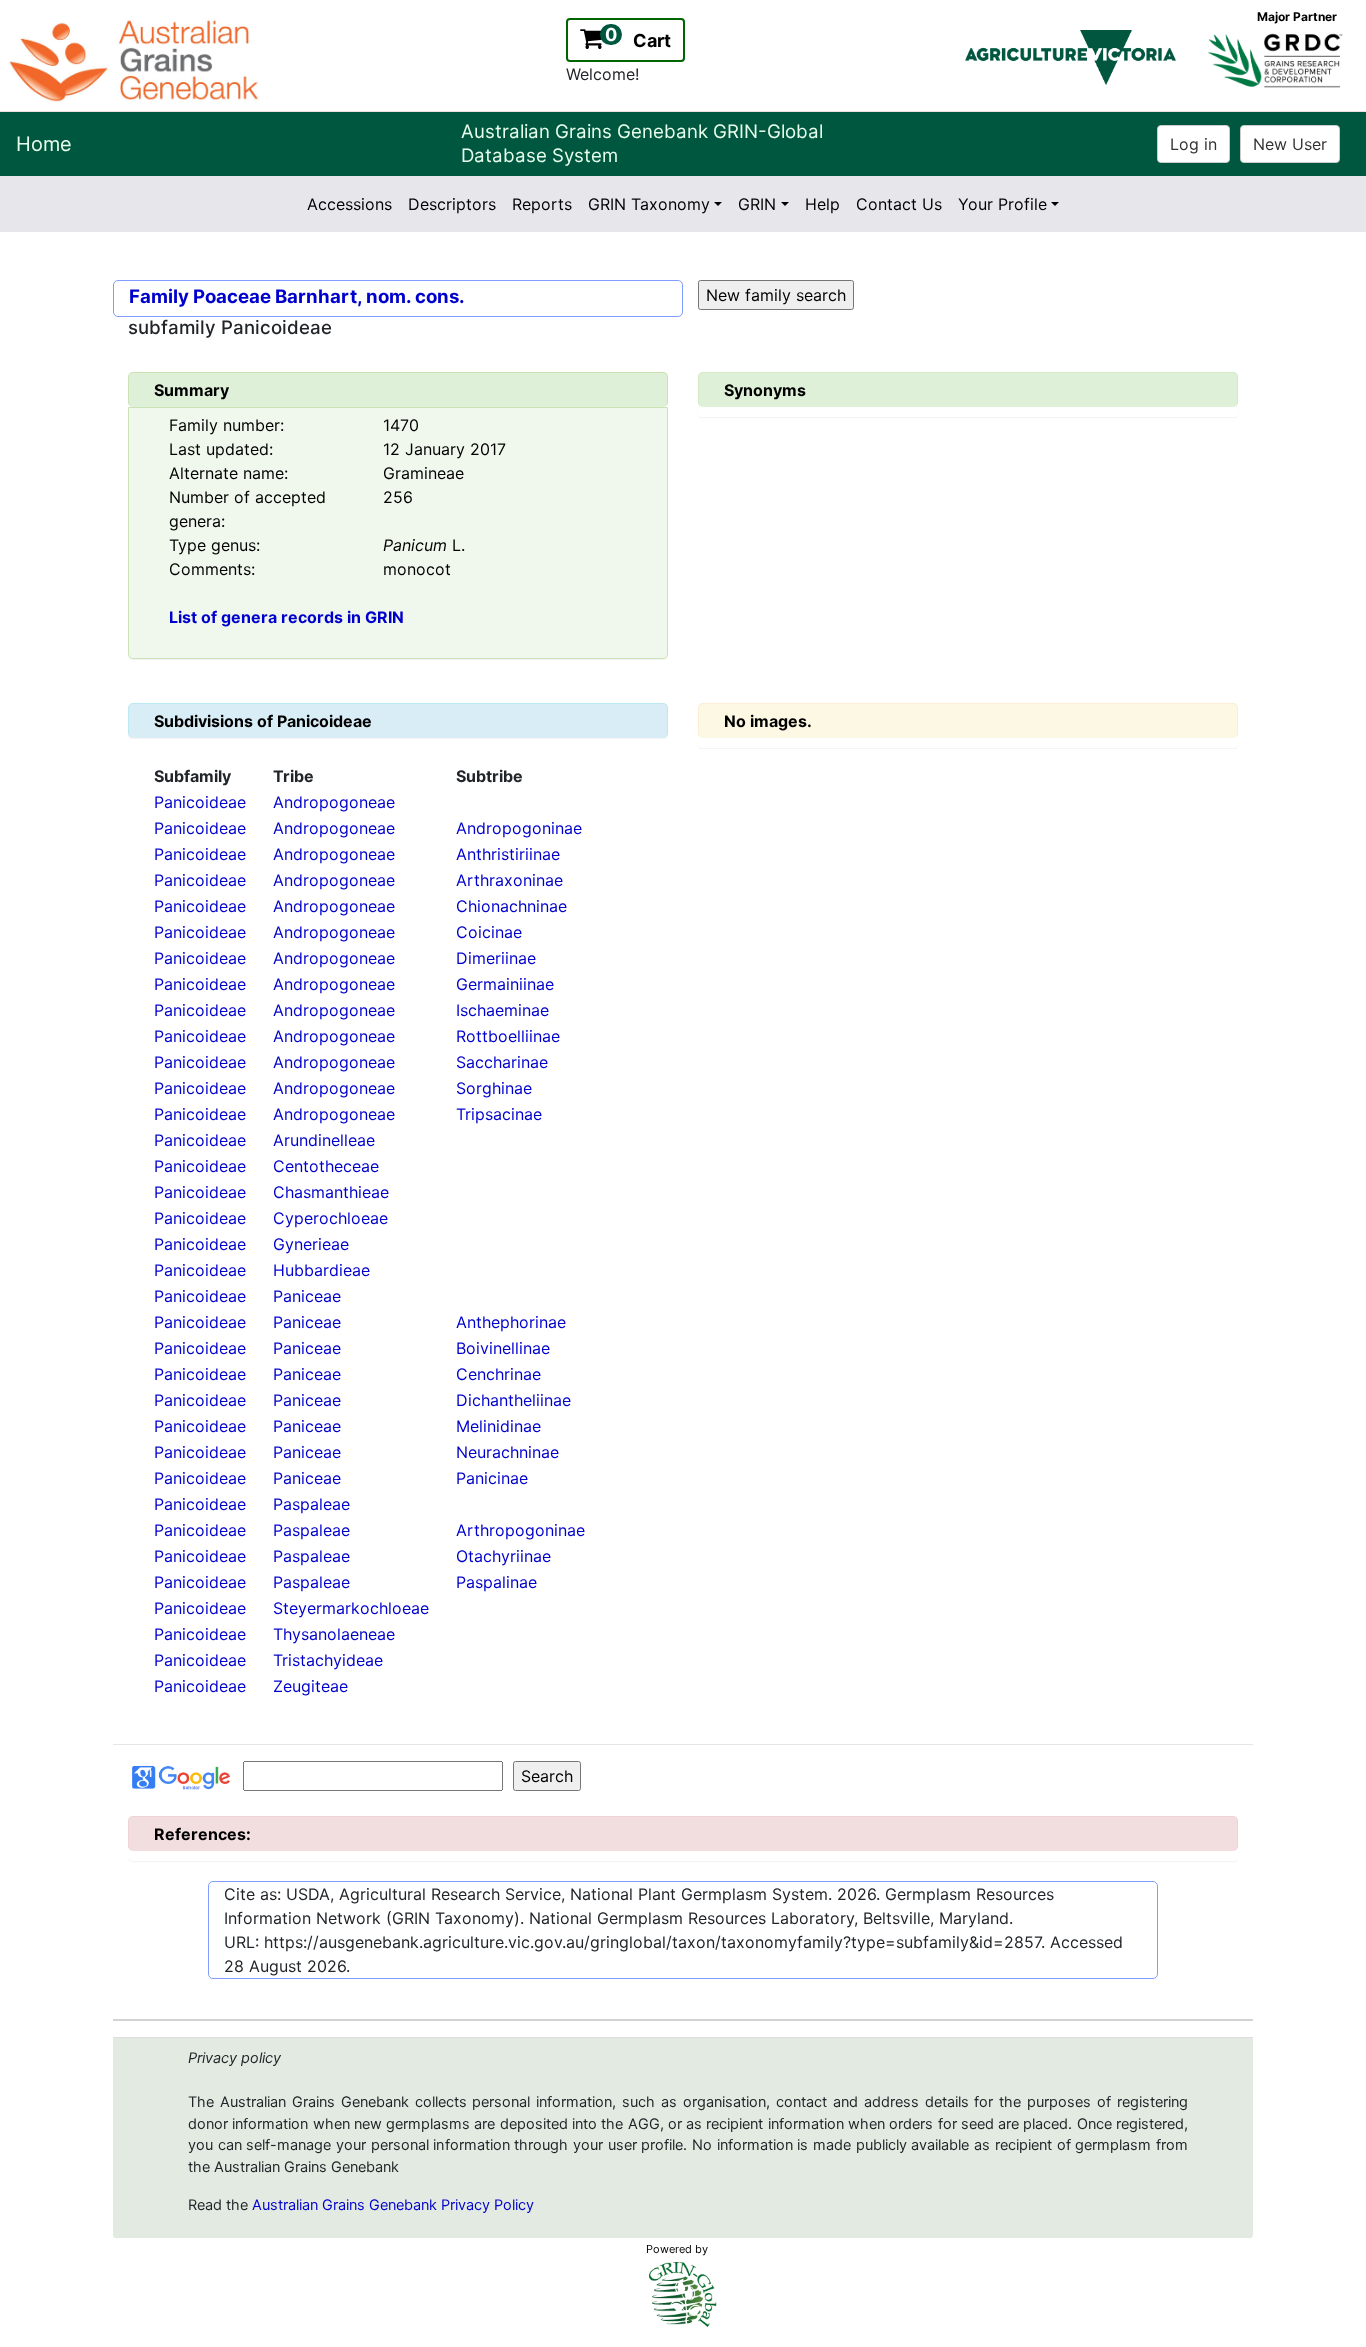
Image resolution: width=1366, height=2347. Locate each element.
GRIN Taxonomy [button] (649, 204)
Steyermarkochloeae (351, 1608)
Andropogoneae (334, 802)
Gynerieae (311, 1244)
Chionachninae (511, 906)
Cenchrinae (498, 1374)
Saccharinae (502, 1062)
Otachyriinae (503, 1556)
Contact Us (899, 204)
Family (159, 296)
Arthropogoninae (520, 1530)
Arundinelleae (324, 1140)
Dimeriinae (496, 958)
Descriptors (452, 204)
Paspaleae (311, 1504)
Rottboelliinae (508, 1036)
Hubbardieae (321, 1270)
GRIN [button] (757, 204)
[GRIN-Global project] (683, 2294)
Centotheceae (326, 1166)
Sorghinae (494, 1088)
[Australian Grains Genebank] (136, 59)
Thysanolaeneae (334, 1634)
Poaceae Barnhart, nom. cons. (329, 296)
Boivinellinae (503, 1348)
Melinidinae (498, 1426)
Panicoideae (200, 802)
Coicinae (489, 932)
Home (44, 144)
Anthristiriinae (508, 854)
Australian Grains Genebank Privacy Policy (393, 2205)
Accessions (349, 204)
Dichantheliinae (513, 1400)
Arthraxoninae (509, 880)
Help (822, 204)
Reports (542, 204)
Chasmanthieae (331, 1192)
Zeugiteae (310, 1686)
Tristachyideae (328, 1660)
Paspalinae (496, 1582)
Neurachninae (507, 1452)
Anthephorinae (511, 1322)
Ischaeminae (502, 1010)
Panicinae (492, 1478)
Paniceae (307, 1296)
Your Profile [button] (1002, 204)
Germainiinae (505, 984)
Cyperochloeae (330, 1218)
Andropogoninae (519, 828)
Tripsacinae (499, 1114)
